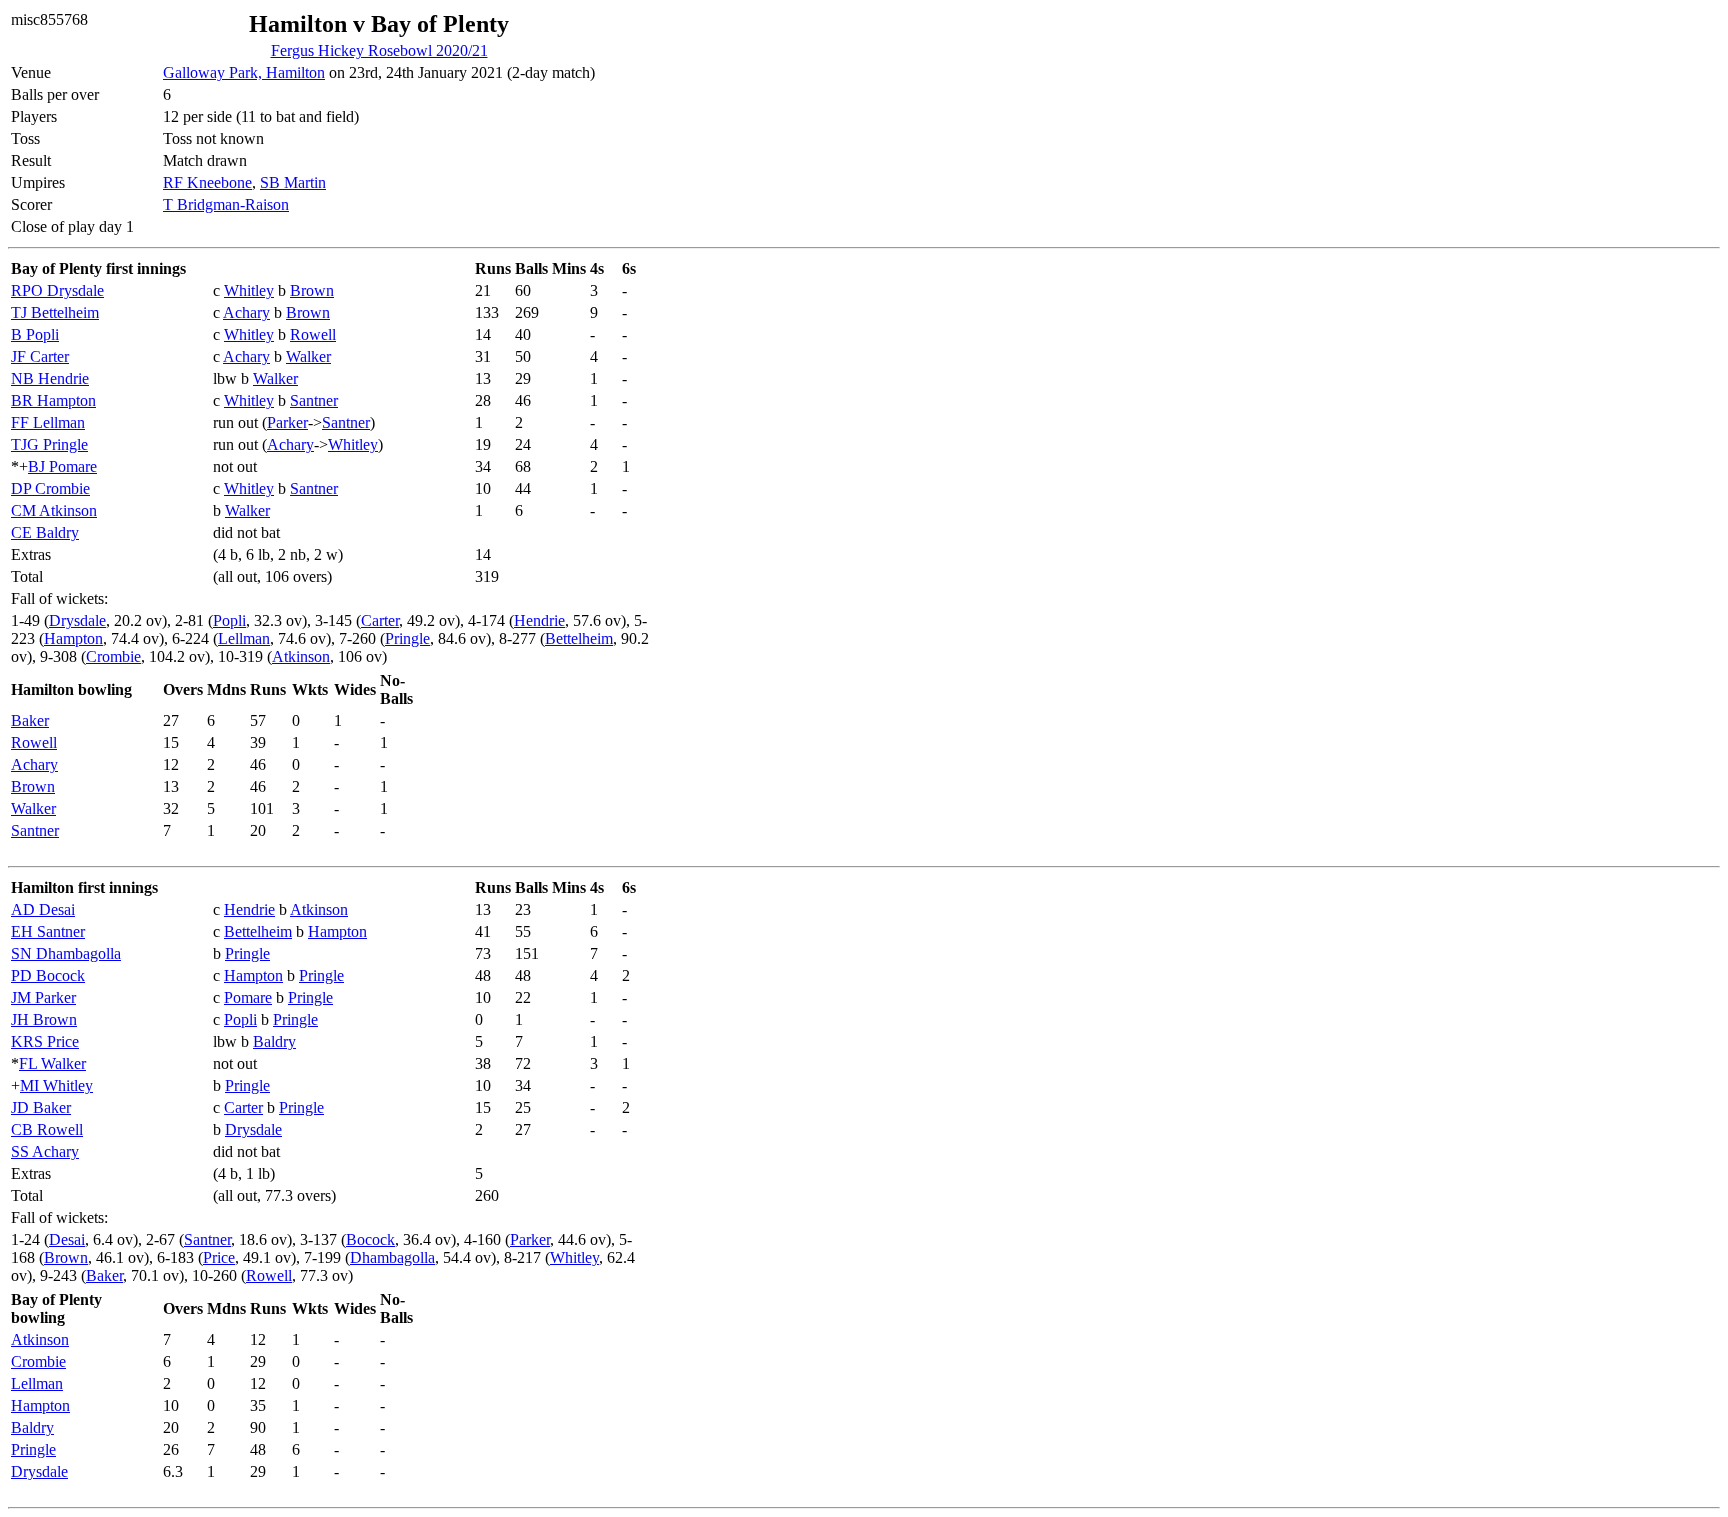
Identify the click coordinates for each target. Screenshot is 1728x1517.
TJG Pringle (49, 444)
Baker (30, 720)
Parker (287, 422)
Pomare (248, 997)
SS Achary (45, 1151)
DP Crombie (50, 488)
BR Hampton (53, 400)
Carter (380, 620)
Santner (314, 400)
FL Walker (52, 1063)
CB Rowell (47, 1129)
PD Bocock (48, 975)
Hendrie (539, 620)
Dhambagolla (392, 1257)
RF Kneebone (207, 182)
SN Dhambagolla (66, 953)
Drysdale (77, 620)
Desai (67, 1239)
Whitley (249, 290)
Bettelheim (579, 638)
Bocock (370, 1239)
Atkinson (301, 656)
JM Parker (43, 997)
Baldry (274, 1041)
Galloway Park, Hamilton (244, 72)
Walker (308, 356)
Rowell (313, 334)
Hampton (73, 638)
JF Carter (40, 356)
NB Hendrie (50, 378)
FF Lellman (48, 422)
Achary (246, 312)
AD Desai (43, 909)
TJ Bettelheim (55, 312)
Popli (229, 620)
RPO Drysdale (57, 290)
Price (219, 1257)
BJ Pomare (62, 466)
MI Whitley (56, 1085)
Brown (312, 290)
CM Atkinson (54, 510)
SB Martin (293, 182)
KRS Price (45, 1041)
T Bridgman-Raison (226, 204)
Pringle (407, 638)
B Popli (35, 334)
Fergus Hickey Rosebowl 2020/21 (379, 50)
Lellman (244, 638)
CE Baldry (45, 532)
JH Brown (44, 1019)
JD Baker (41, 1107)
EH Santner (48, 931)
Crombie (113, 656)
